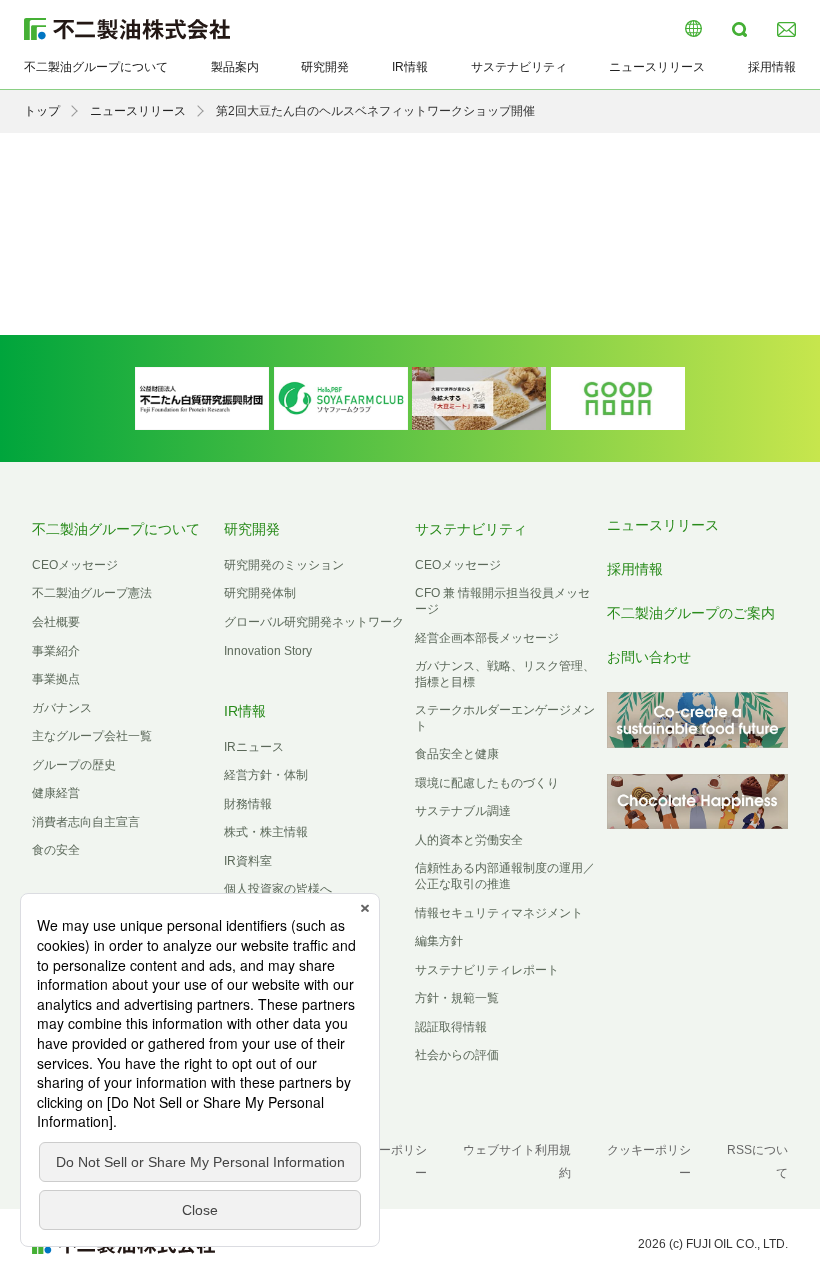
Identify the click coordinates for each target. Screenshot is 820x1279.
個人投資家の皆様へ (278, 889)
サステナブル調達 (463, 811)
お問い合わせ (649, 657)
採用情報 (772, 67)
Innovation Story (268, 651)
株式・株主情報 (266, 832)
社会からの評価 (457, 1055)
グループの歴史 (74, 765)
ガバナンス (62, 708)
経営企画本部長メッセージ (487, 638)
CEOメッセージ (75, 565)
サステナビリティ (519, 67)
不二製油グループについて (96, 67)
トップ (42, 111)
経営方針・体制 (266, 775)
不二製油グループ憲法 (92, 593)
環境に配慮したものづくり (487, 783)
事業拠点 (56, 679)
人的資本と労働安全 (469, 840)
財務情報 (248, 804)
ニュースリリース (657, 67)
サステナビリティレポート (487, 970)
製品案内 (235, 67)
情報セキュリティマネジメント (499, 913)
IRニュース (254, 747)
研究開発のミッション (284, 565)
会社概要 (56, 622)
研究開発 (325, 67)
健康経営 (56, 793)
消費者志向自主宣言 (86, 822)
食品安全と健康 (457, 754)
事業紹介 (56, 651)
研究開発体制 (260, 593)
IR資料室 (248, 861)
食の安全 (56, 850)
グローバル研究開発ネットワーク (314, 622)
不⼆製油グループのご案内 (691, 613)
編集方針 (439, 941)
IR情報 (410, 67)
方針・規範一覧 (457, 998)
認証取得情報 (451, 1027)
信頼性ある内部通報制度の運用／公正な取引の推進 (505, 876)
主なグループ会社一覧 (92, 736)
